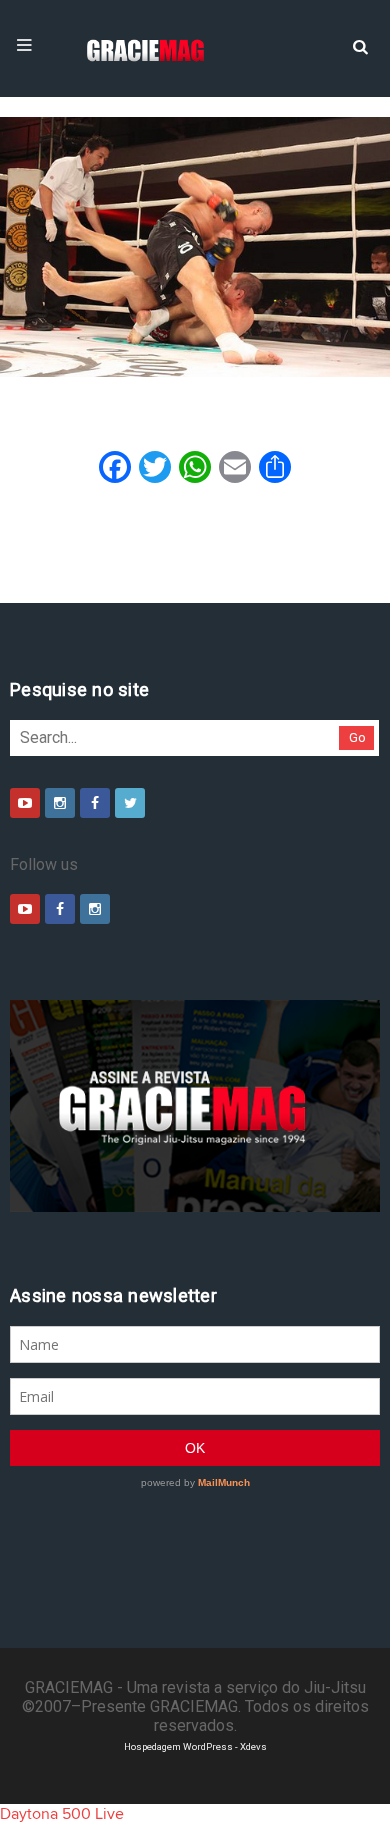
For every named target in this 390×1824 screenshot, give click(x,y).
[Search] (360, 45)
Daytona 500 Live (62, 1814)
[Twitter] (130, 803)
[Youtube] (25, 803)
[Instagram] (60, 803)
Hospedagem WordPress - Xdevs (195, 1746)
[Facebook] (95, 803)
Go (357, 737)
